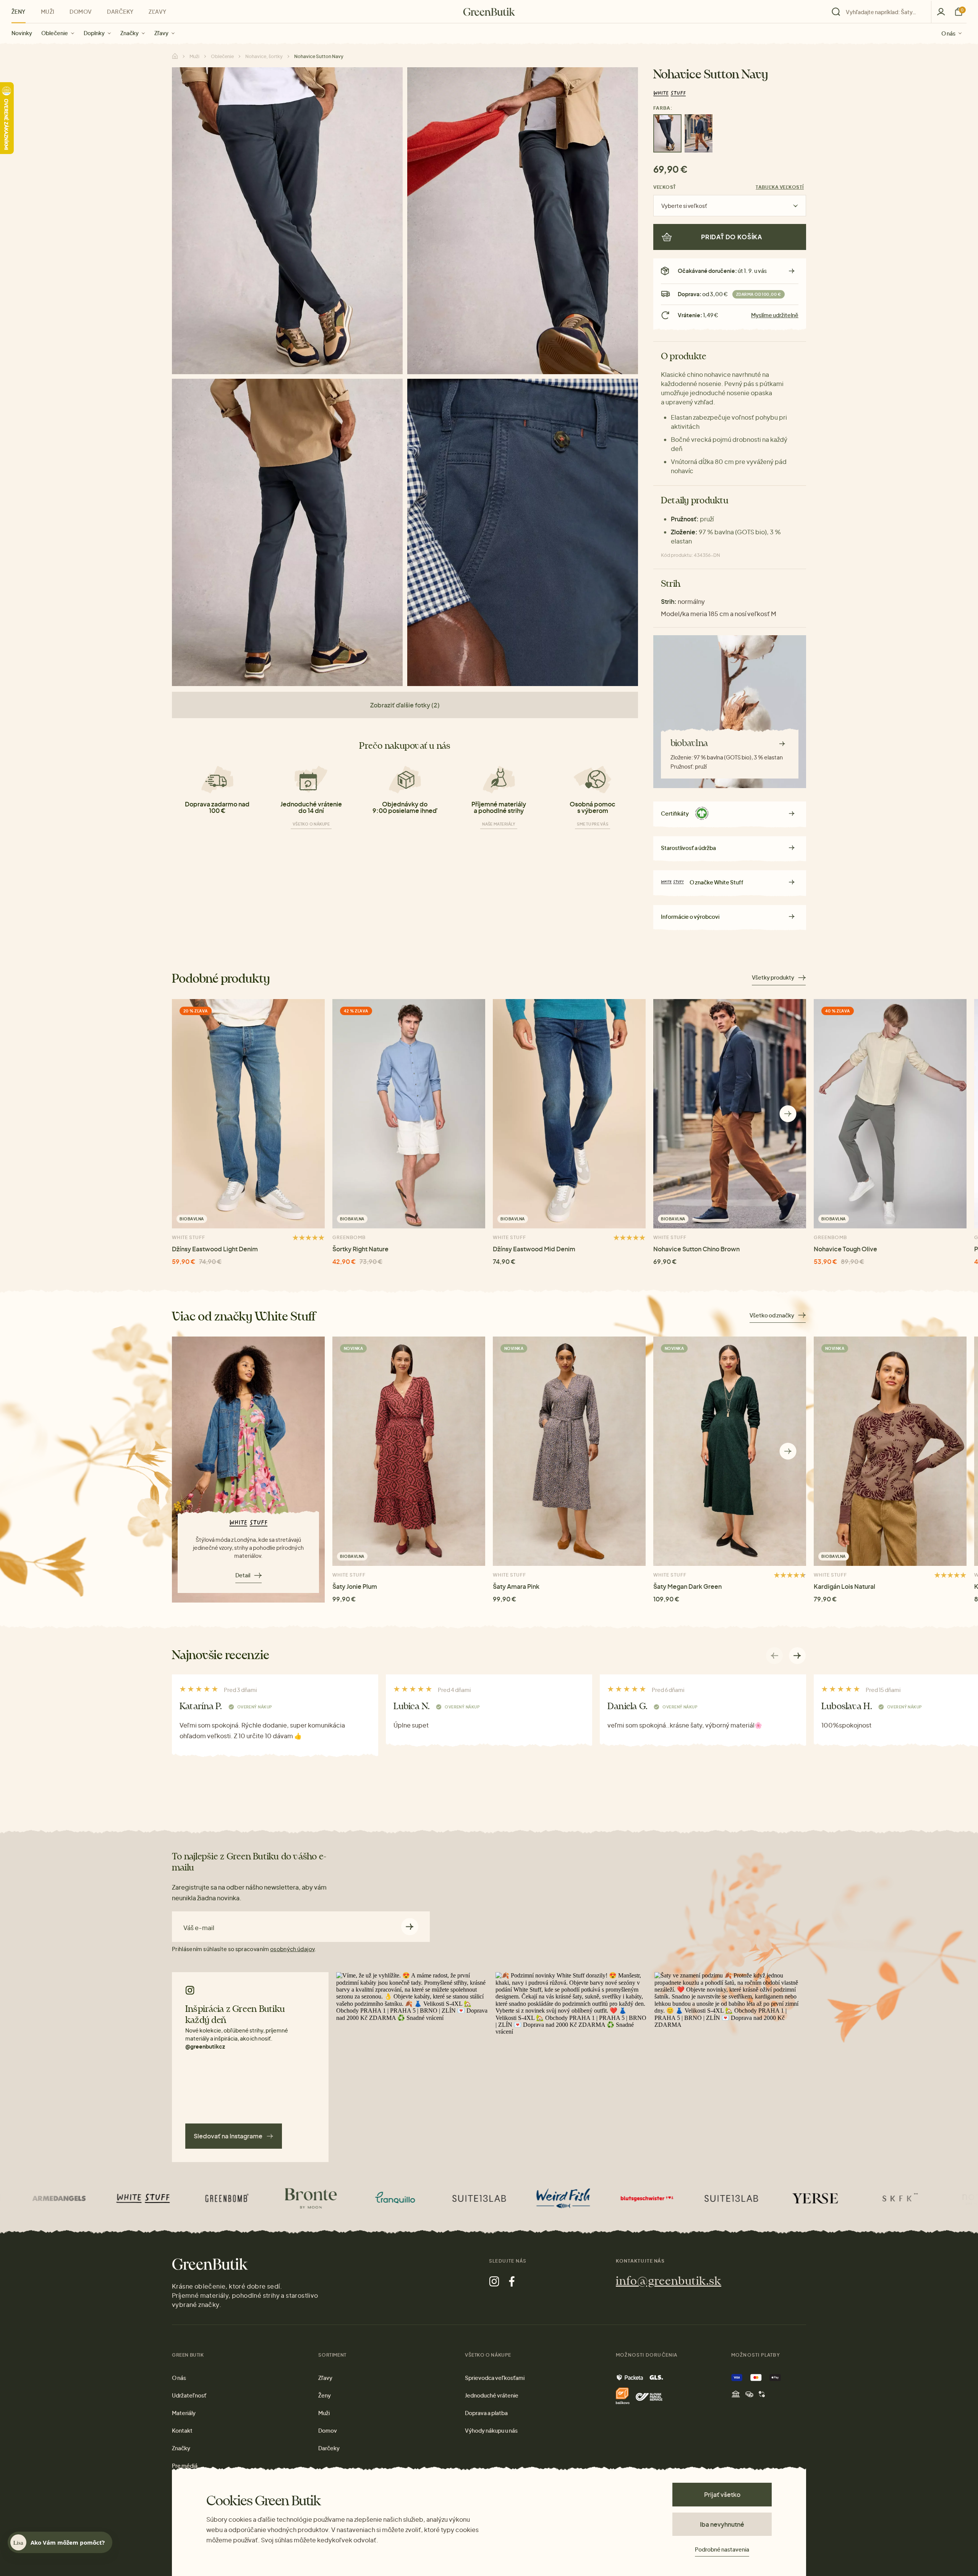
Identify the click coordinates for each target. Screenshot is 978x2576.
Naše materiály (499, 824)
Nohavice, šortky (264, 56)
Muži (48, 11)
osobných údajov (292, 1949)
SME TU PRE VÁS (593, 824)
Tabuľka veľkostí (780, 187)
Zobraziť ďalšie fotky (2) (405, 705)
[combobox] (884, 12)
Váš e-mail (199, 1928)
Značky (130, 33)
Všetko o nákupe (311, 824)
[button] (788, 1114)
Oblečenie (55, 33)
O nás (948, 33)
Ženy (19, 11)
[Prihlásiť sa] (941, 12)
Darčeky (120, 11)
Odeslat (410, 1927)
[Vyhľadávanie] (879, 12)
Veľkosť (665, 187)
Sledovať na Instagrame (228, 2136)
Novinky (22, 33)
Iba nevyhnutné (722, 2524)
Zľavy (161, 33)
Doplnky (94, 33)
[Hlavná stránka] (489, 12)
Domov (81, 11)
